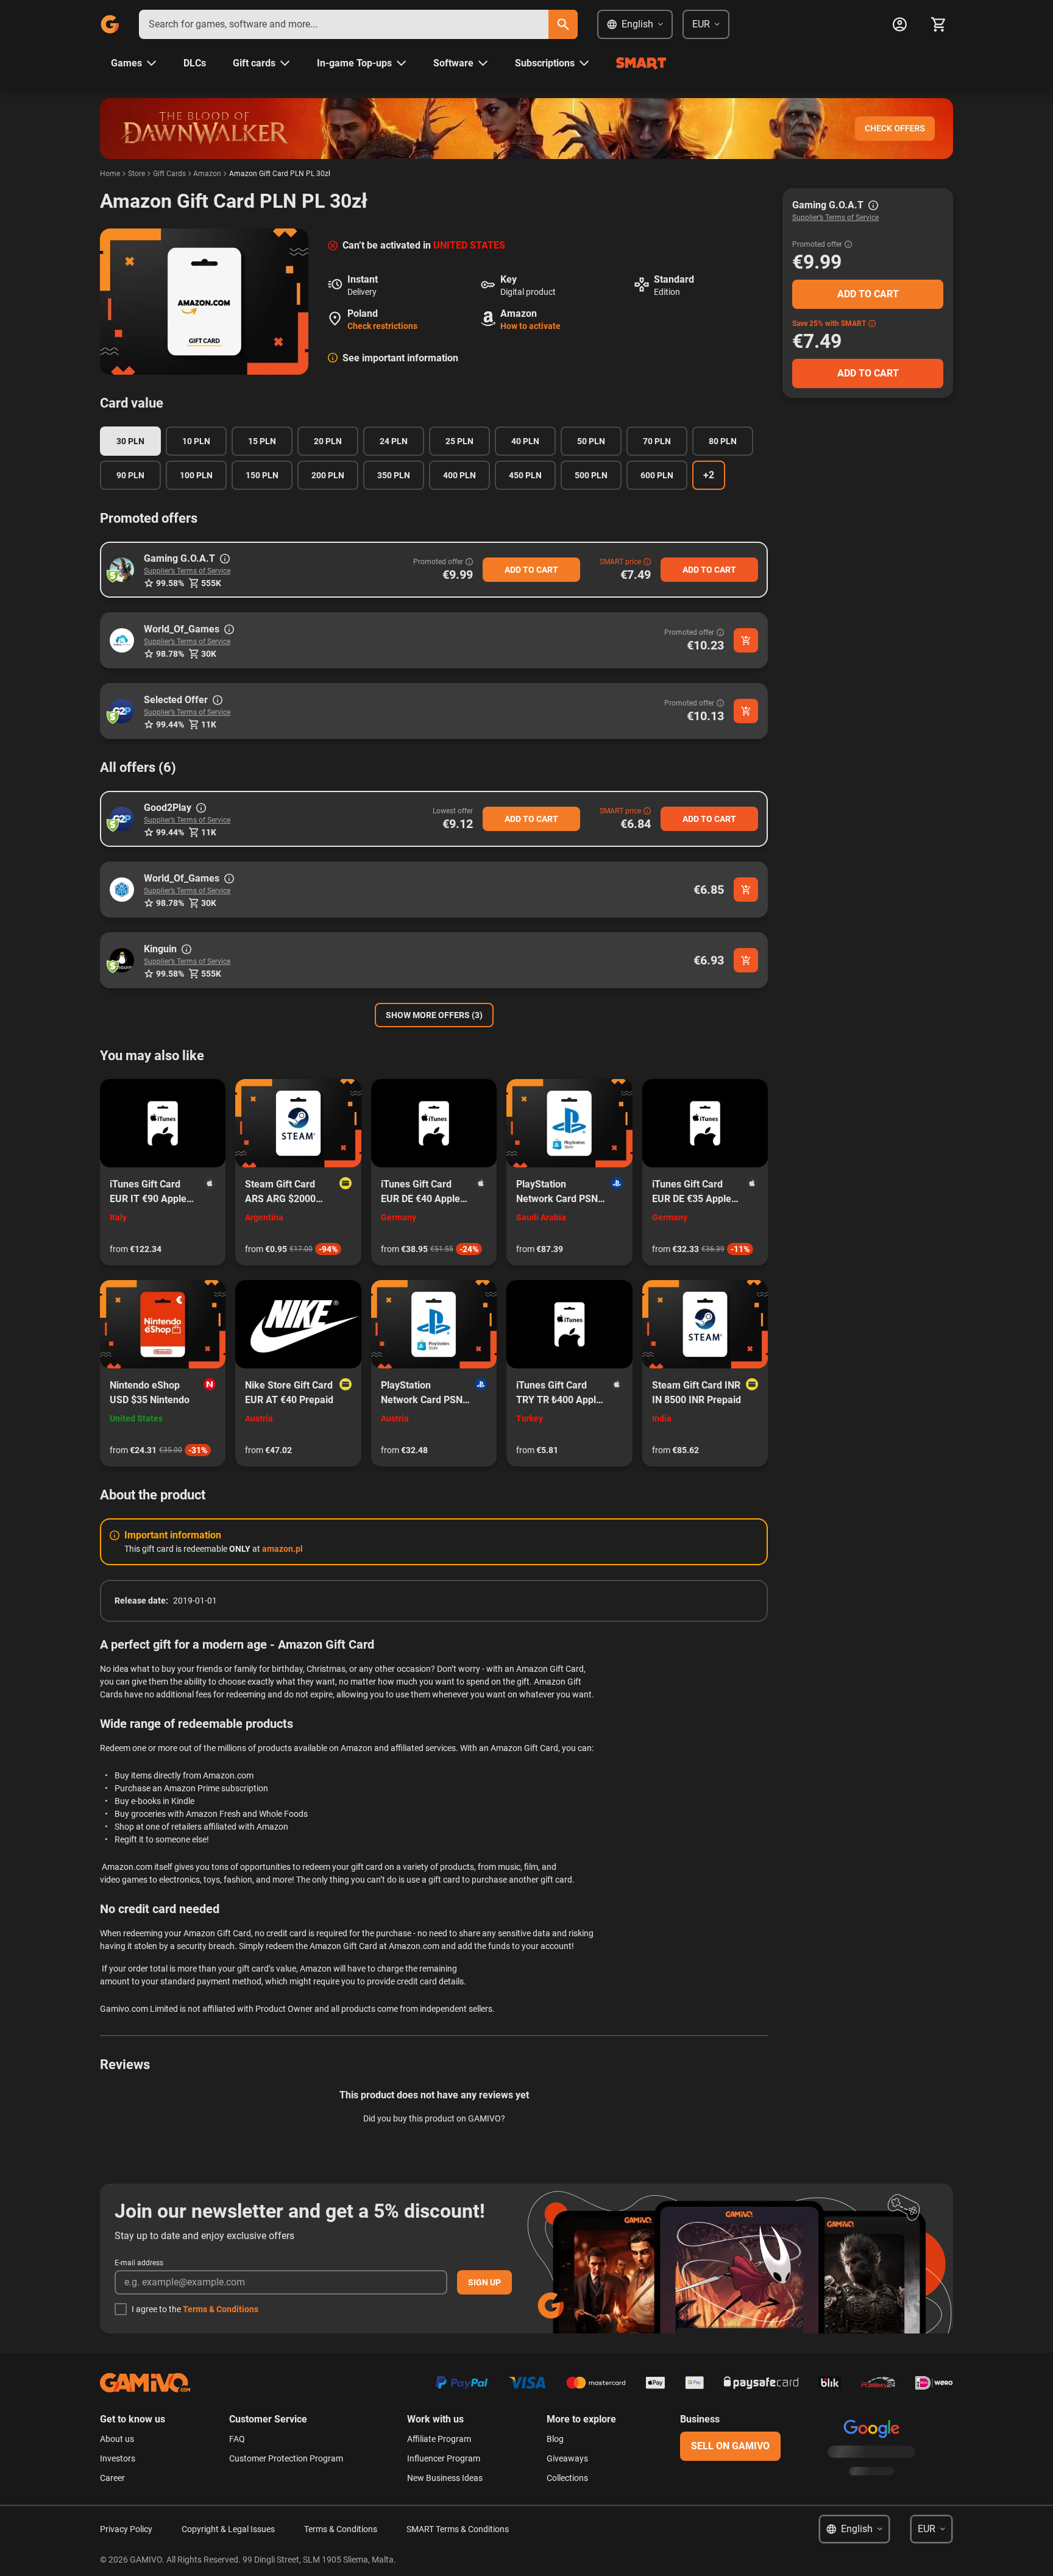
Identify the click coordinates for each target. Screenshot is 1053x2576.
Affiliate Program (439, 2439)
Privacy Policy (126, 2529)
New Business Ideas (445, 2478)
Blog (555, 2439)
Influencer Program (444, 2458)
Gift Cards (169, 174)
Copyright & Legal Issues (228, 2529)
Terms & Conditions (221, 2309)
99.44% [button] (170, 724)
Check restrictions (382, 326)
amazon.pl (282, 1549)
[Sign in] (899, 24)
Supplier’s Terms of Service (187, 571)
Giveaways (567, 2458)
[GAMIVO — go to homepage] (110, 24)
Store (136, 174)
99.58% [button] (170, 583)
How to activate (530, 326)
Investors (118, 2458)
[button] (122, 570)
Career (112, 2478)
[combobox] (344, 24)
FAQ (237, 2439)
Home (110, 174)
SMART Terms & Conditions (458, 2529)
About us (117, 2439)
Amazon (207, 174)
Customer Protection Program (286, 2458)
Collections (567, 2478)
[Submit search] (563, 24)
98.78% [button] (170, 654)
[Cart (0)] (938, 24)
